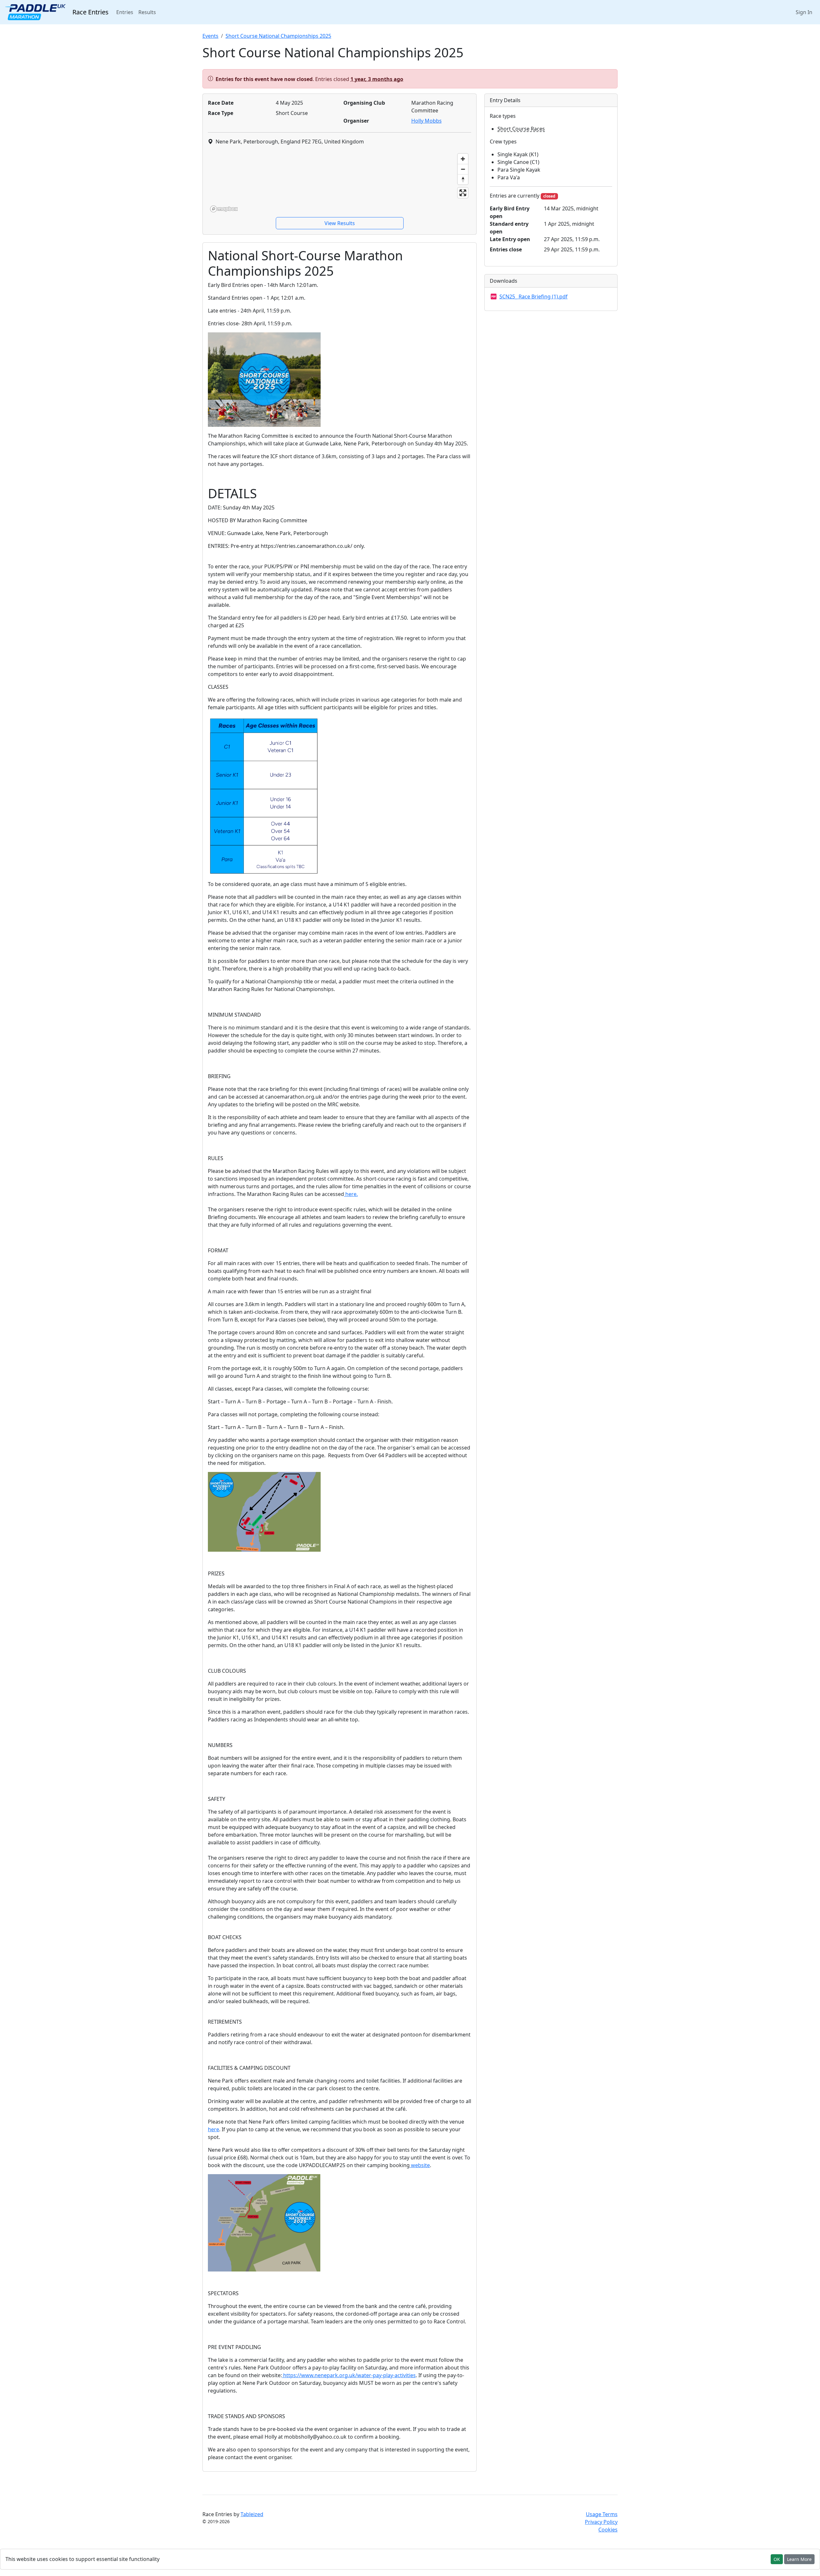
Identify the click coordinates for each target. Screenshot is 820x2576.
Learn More (799, 2559)
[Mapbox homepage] (224, 209)
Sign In (804, 12)
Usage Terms (602, 2514)
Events (210, 36)
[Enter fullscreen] (463, 193)
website (420, 2165)
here (213, 2129)
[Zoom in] (463, 159)
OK (777, 2559)
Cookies (608, 2530)
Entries (126, 12)
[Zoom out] (463, 169)
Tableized (252, 2514)
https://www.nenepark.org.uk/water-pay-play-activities (349, 2375)
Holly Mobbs (426, 121)
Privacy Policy (601, 2522)
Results (147, 12)
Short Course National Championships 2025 (278, 36)
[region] (340, 183)
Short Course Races (521, 129)
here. (351, 1194)
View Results (340, 223)
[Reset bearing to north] (463, 179)
